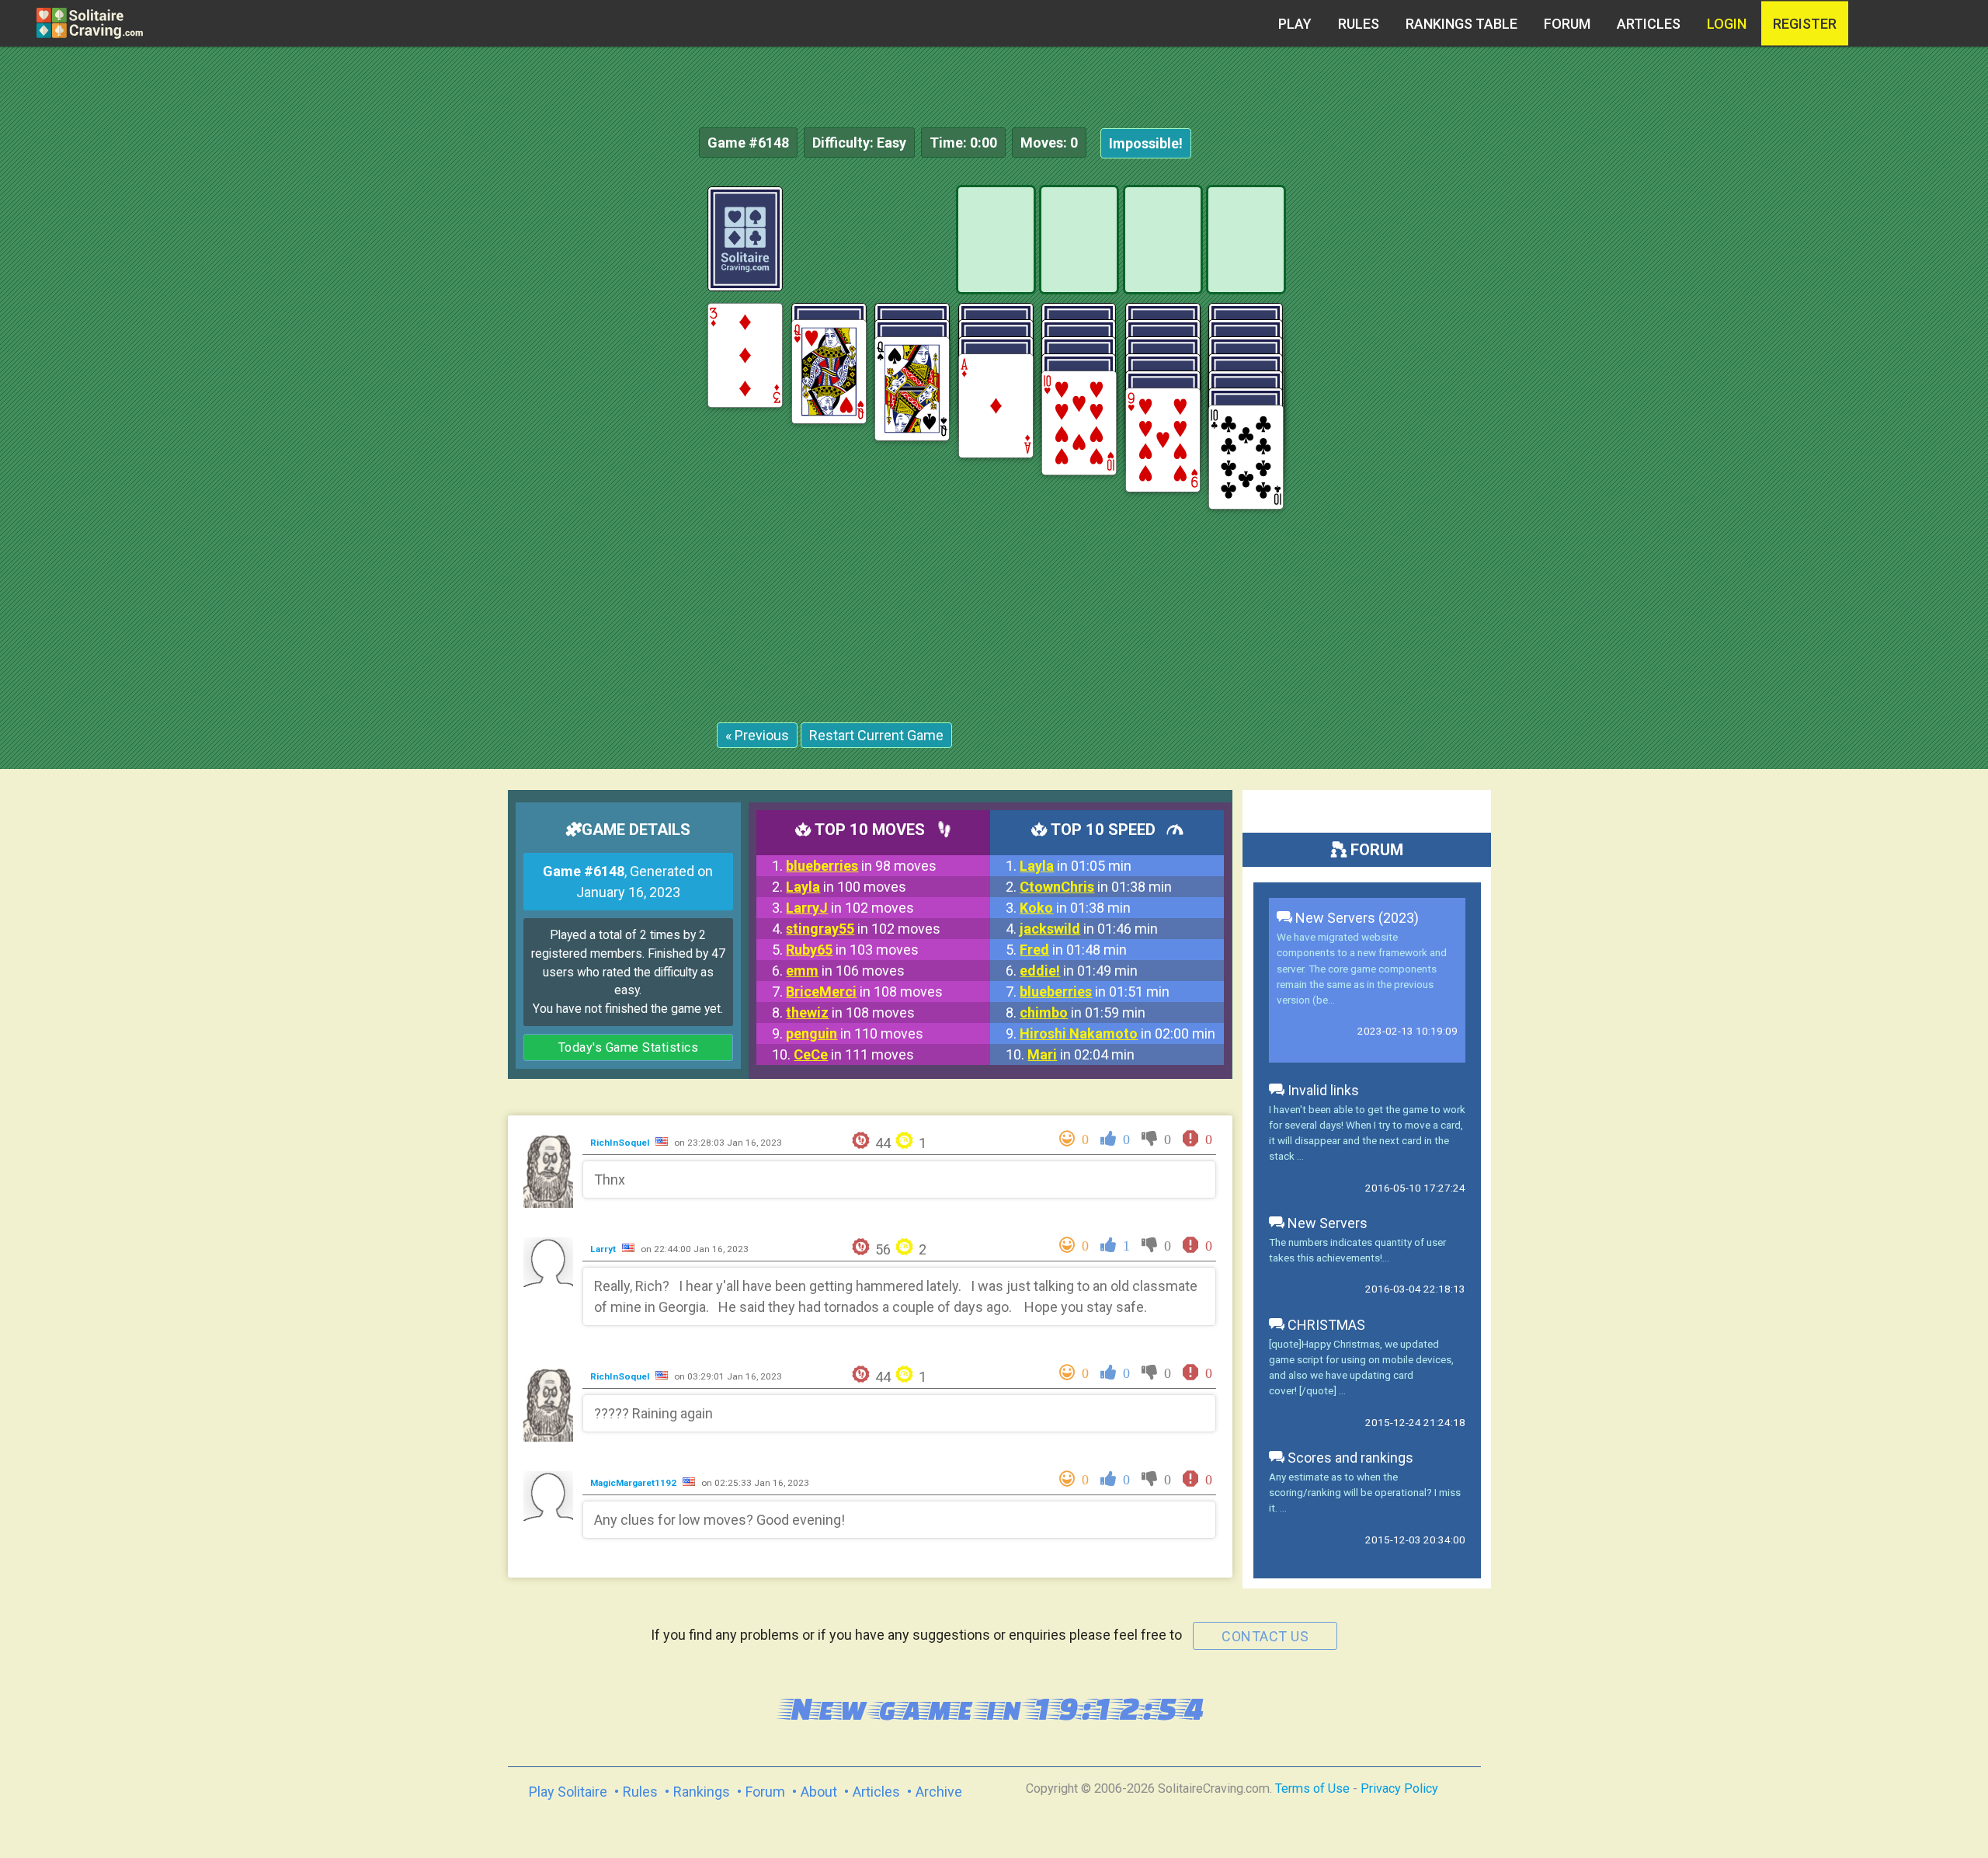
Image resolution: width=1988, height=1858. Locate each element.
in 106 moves (845, 971)
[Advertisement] (1872, 419)
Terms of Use (1312, 1788)
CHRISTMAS (1325, 1325)
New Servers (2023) (1355, 918)
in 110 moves (855, 1033)
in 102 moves (850, 908)
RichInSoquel (621, 1143)
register (1805, 24)
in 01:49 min (1079, 971)
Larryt (604, 1249)
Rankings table (1461, 24)
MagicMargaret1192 (634, 1483)
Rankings (702, 1792)
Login (1727, 24)
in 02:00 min (1117, 1033)
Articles (1649, 24)
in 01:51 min (1095, 992)
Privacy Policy (1399, 1788)
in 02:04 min (1081, 1054)
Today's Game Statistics (629, 1047)
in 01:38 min (1096, 887)
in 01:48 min (1073, 950)
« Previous (757, 735)
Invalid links (1322, 1090)
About (819, 1792)
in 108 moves (864, 992)
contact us (1265, 1636)
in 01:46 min (1089, 929)
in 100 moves (846, 887)
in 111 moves (854, 1054)
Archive (939, 1792)
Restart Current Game (876, 735)
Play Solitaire (568, 1792)
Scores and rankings (1349, 1458)
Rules (1359, 24)
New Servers (1326, 1223)
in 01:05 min (1076, 866)
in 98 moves (861, 866)
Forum (1567, 24)
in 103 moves (852, 950)
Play (1295, 24)
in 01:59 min (1083, 1013)
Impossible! (1146, 143)
